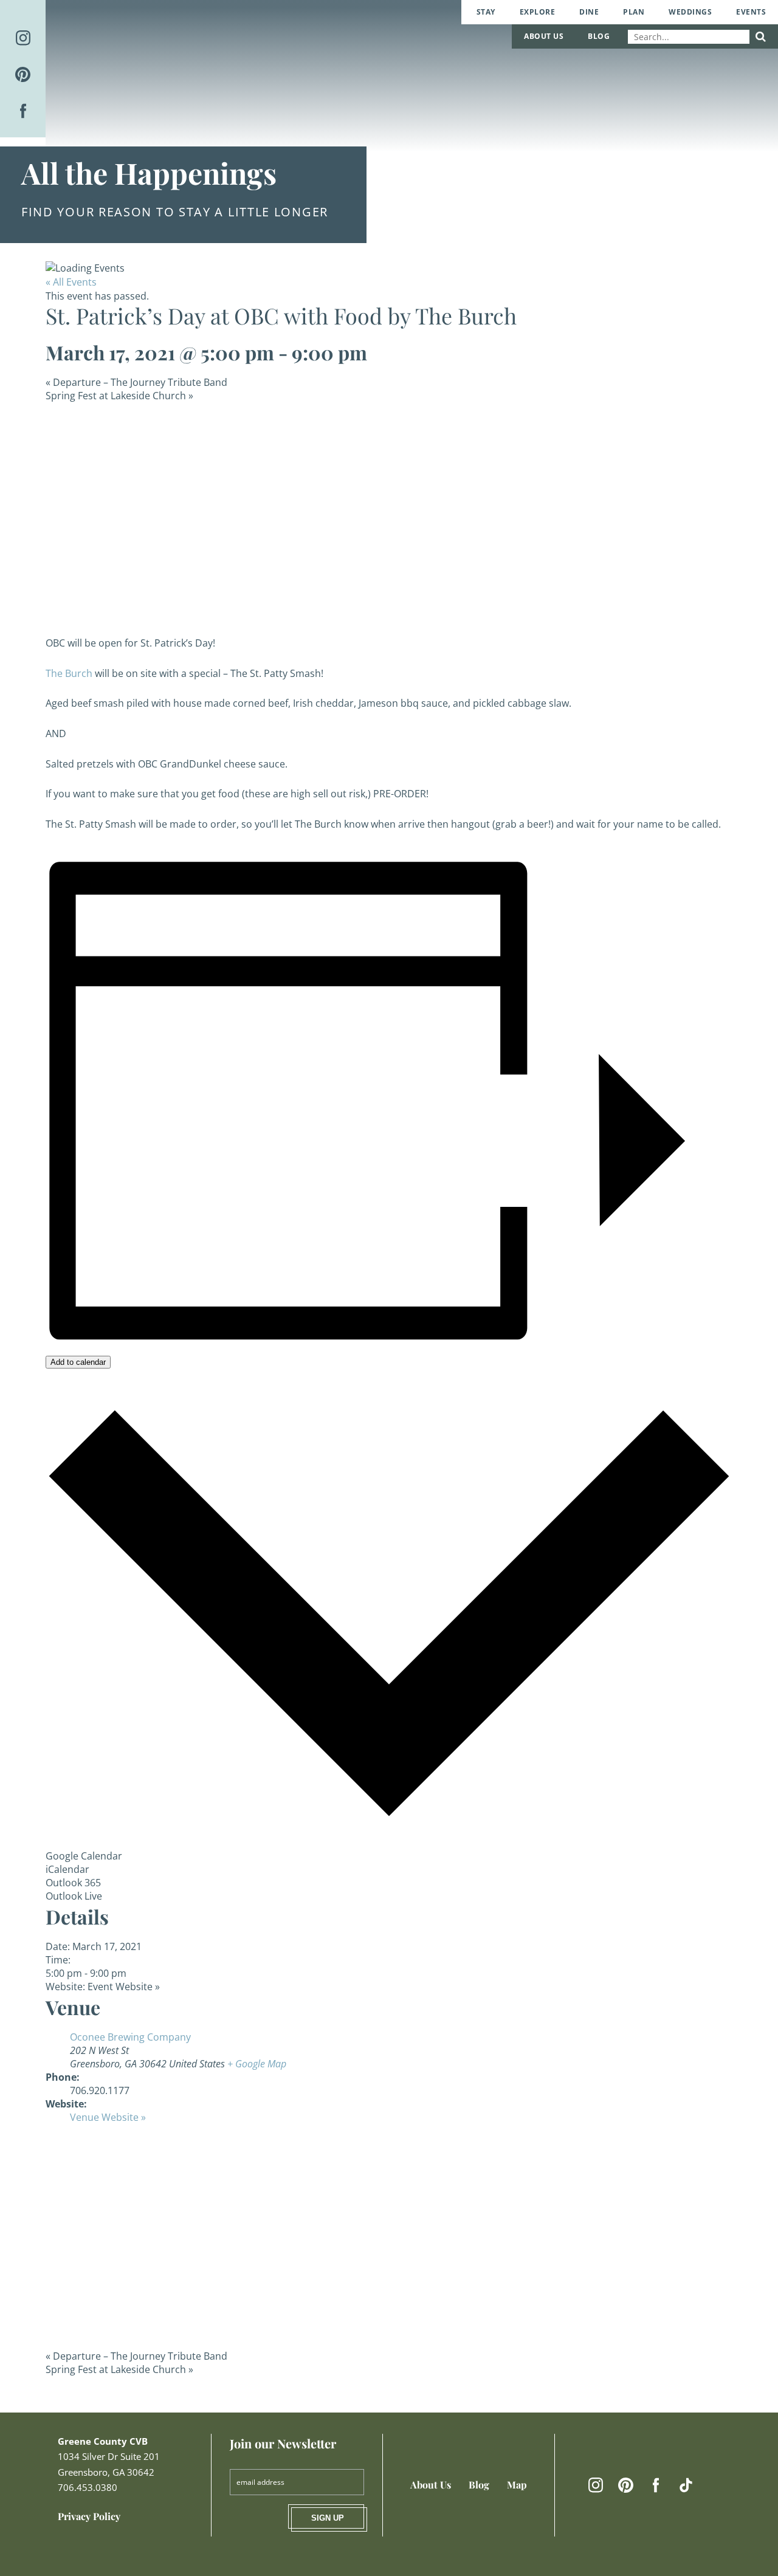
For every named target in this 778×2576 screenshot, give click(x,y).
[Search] (761, 37)
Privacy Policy (89, 2516)
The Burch (69, 673)
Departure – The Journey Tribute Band (136, 382)
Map (517, 2485)
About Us (544, 36)
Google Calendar (84, 1856)
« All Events (71, 282)
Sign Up (328, 2518)
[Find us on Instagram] (23, 38)
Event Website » (124, 1987)
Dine (589, 12)
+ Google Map (257, 2064)
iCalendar (67, 1869)
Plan (634, 12)
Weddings (690, 12)
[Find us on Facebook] (23, 111)
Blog (599, 36)
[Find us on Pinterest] (23, 74)
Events (751, 12)
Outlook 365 (73, 1883)
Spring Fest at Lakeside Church (119, 396)
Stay (486, 12)
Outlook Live (74, 1896)
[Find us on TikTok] (686, 2485)
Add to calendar (78, 1362)
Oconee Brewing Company (130, 2037)
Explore (538, 12)
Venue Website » (108, 2117)
